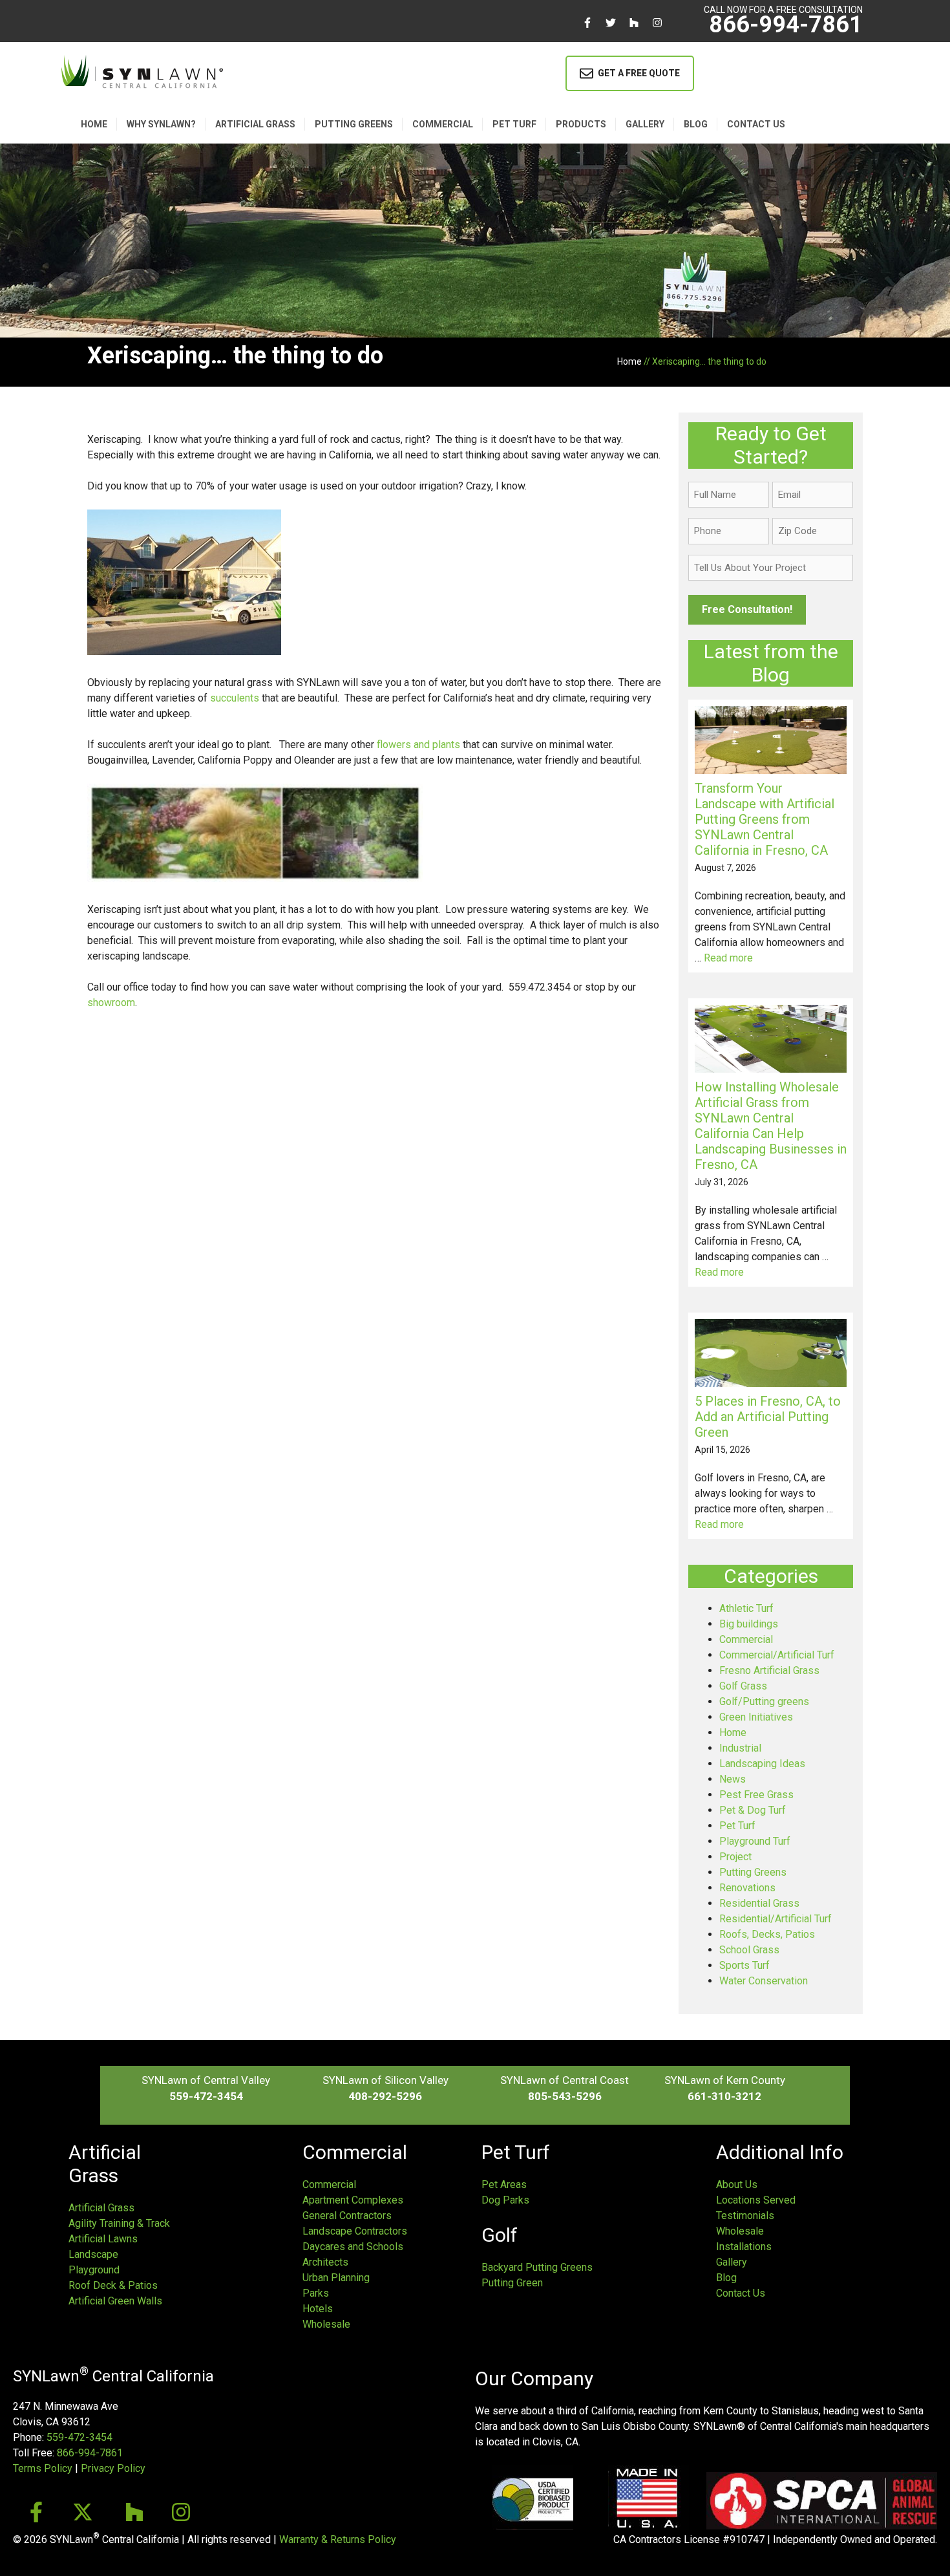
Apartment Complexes (353, 2200)
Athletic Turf (746, 1608)
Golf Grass (743, 1686)
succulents (235, 698)
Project (735, 1857)
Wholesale (326, 2324)
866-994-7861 (786, 25)
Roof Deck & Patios (113, 2285)
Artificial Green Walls (115, 2301)
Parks (316, 2293)
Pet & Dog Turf (753, 1810)
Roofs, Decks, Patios (767, 1934)
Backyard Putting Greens (537, 2267)
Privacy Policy (113, 2468)
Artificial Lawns (103, 2239)
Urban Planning (336, 2278)
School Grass (749, 1950)
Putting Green (512, 2283)
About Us (737, 2184)
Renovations (747, 1888)
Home (94, 124)
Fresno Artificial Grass (769, 1670)
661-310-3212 (724, 2096)
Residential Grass (759, 1903)
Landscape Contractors (355, 2231)
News (733, 1779)
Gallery (645, 124)
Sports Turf (744, 1965)
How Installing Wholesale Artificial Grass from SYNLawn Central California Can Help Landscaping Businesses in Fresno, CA (771, 1126)
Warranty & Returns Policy (338, 2539)
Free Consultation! (747, 609)
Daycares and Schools (353, 2247)
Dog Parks (505, 2200)
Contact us (756, 124)
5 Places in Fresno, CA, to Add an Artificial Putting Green (768, 1417)
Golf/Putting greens (764, 1701)
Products (581, 124)
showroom (111, 1003)
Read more (728, 958)
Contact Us (741, 2293)
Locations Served (756, 2200)
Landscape (93, 2254)
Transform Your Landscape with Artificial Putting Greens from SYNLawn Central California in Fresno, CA (765, 819)
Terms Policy (43, 2468)
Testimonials (745, 2216)
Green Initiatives (756, 1717)
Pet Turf (514, 124)
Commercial (443, 124)
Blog (696, 124)
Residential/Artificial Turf (776, 1919)
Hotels (318, 2309)
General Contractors (347, 2216)
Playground (94, 2270)
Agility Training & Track (119, 2223)
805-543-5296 (565, 2096)
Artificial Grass (255, 124)
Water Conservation (764, 1981)
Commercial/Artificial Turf (777, 1655)
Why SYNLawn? (161, 124)
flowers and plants (418, 745)
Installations (744, 2247)
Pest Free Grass (756, 1795)
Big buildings (749, 1624)
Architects (325, 2262)
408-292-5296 (385, 2096)
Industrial (740, 1748)
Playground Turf (755, 1841)
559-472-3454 (206, 2096)
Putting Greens (354, 124)
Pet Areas (504, 2184)
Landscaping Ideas (762, 1764)
